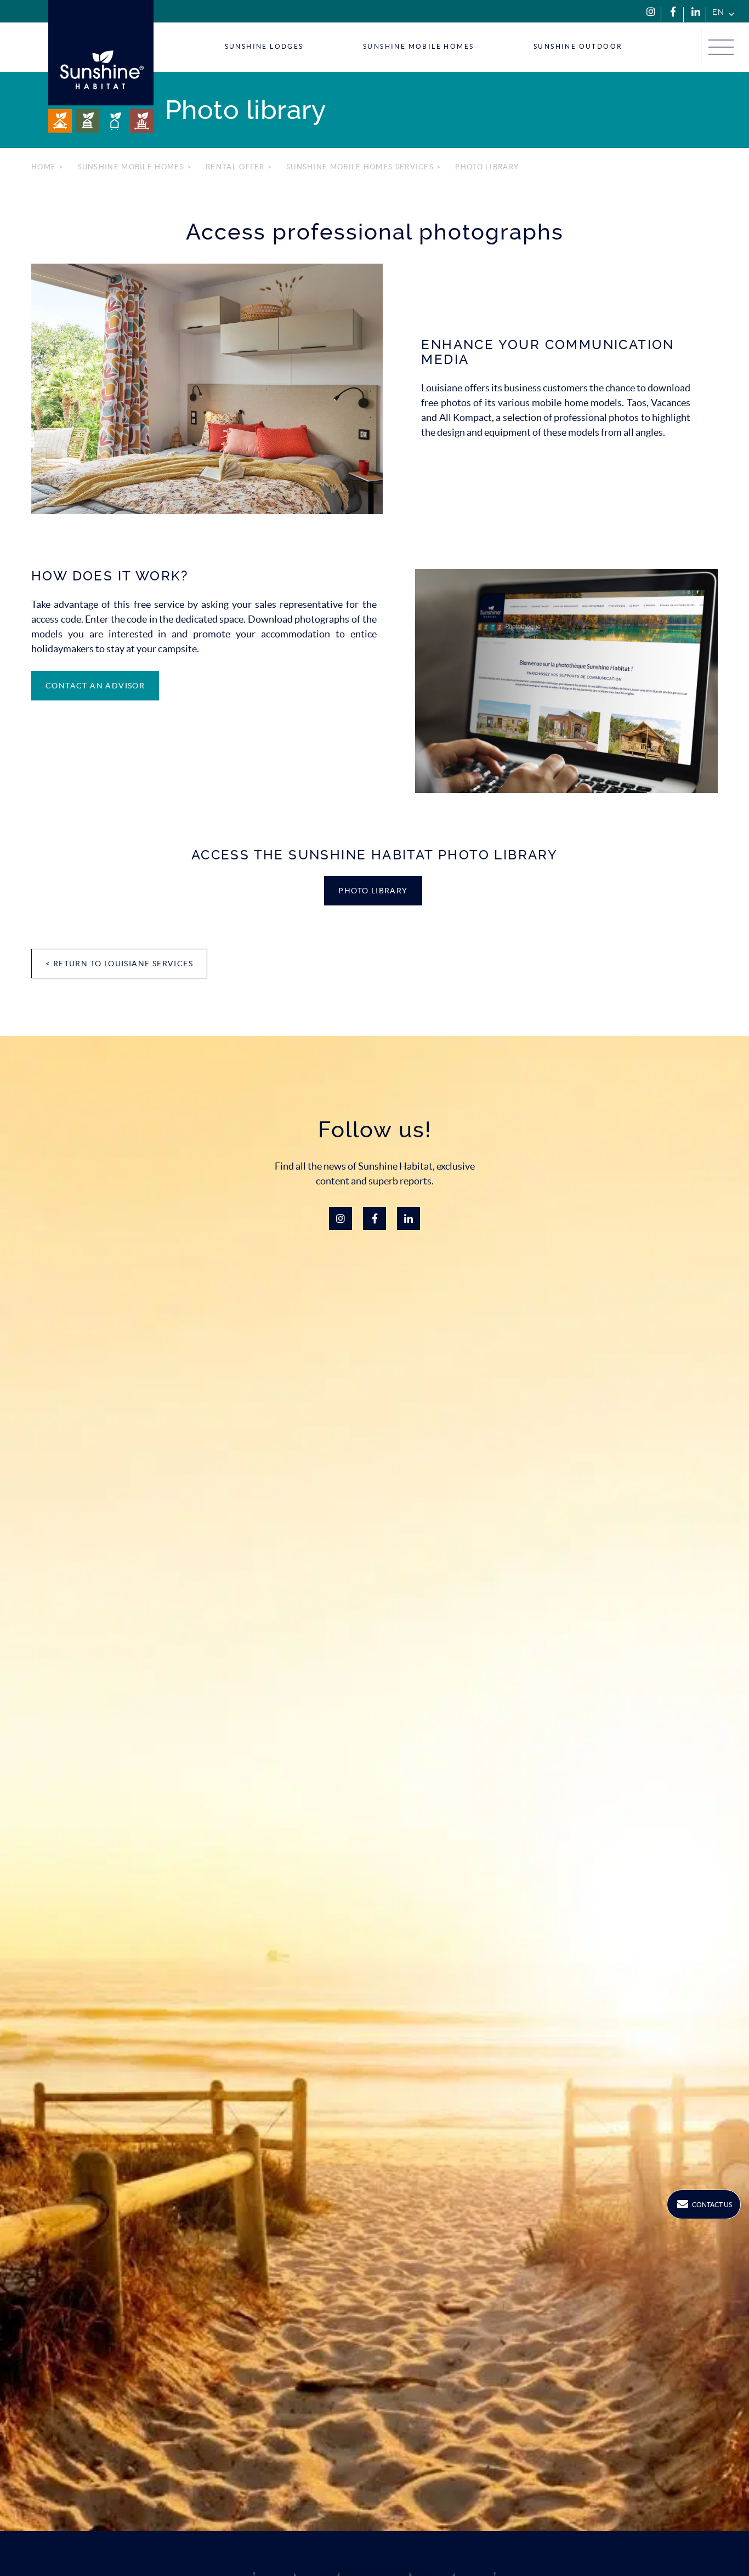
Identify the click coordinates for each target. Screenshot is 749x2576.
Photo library (373, 891)
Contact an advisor (95, 686)
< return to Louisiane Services (119, 964)
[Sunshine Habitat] (101, 66)
